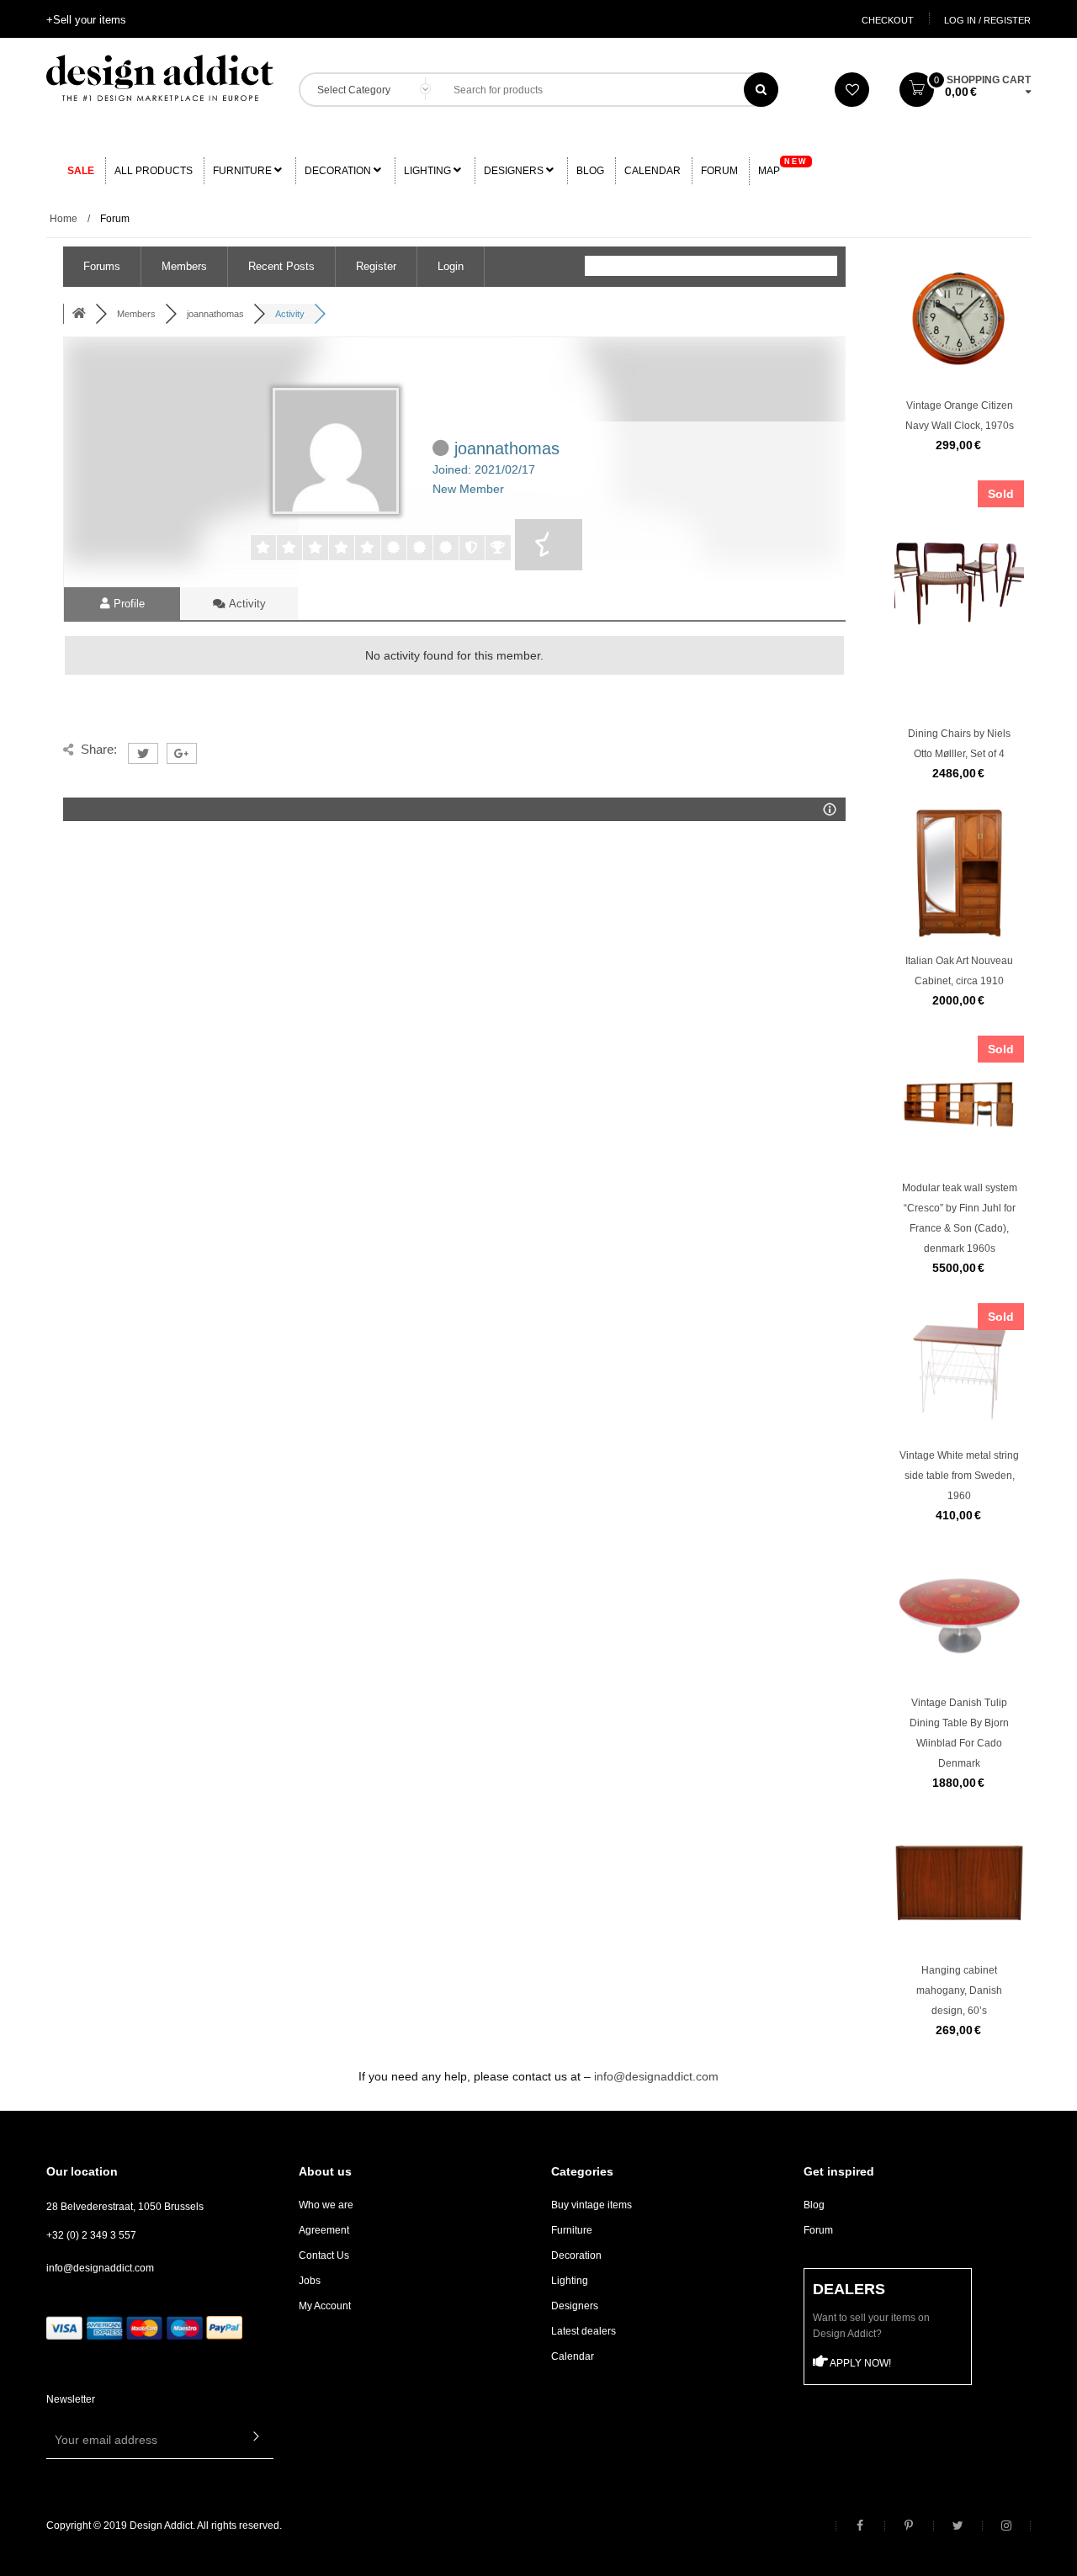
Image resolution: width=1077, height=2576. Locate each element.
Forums (102, 266)
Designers (515, 171)
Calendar (653, 171)
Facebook (860, 2526)
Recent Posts (281, 266)
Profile (127, 604)
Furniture (244, 171)
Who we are (326, 2205)
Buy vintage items (592, 2205)
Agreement (324, 2230)
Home (64, 219)
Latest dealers (584, 2331)
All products (154, 171)
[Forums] (79, 314)
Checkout (888, 20)
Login (451, 266)
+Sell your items (86, 20)
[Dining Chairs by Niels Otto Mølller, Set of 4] (959, 619)
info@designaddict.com (656, 2076)
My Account (325, 2306)
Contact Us (324, 2255)
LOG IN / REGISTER (987, 20)
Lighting (429, 171)
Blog (590, 171)
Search (761, 90)
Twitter (958, 2526)
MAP (783, 167)
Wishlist (852, 90)
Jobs (310, 2281)
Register (376, 266)
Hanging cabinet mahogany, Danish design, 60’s (959, 1990)
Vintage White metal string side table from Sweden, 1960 (959, 1476)
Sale (81, 171)
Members (184, 266)
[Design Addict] (160, 77)
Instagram (1006, 2526)
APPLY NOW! (859, 2363)
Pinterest (909, 2526)
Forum (719, 171)
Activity (246, 604)
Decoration (339, 171)
